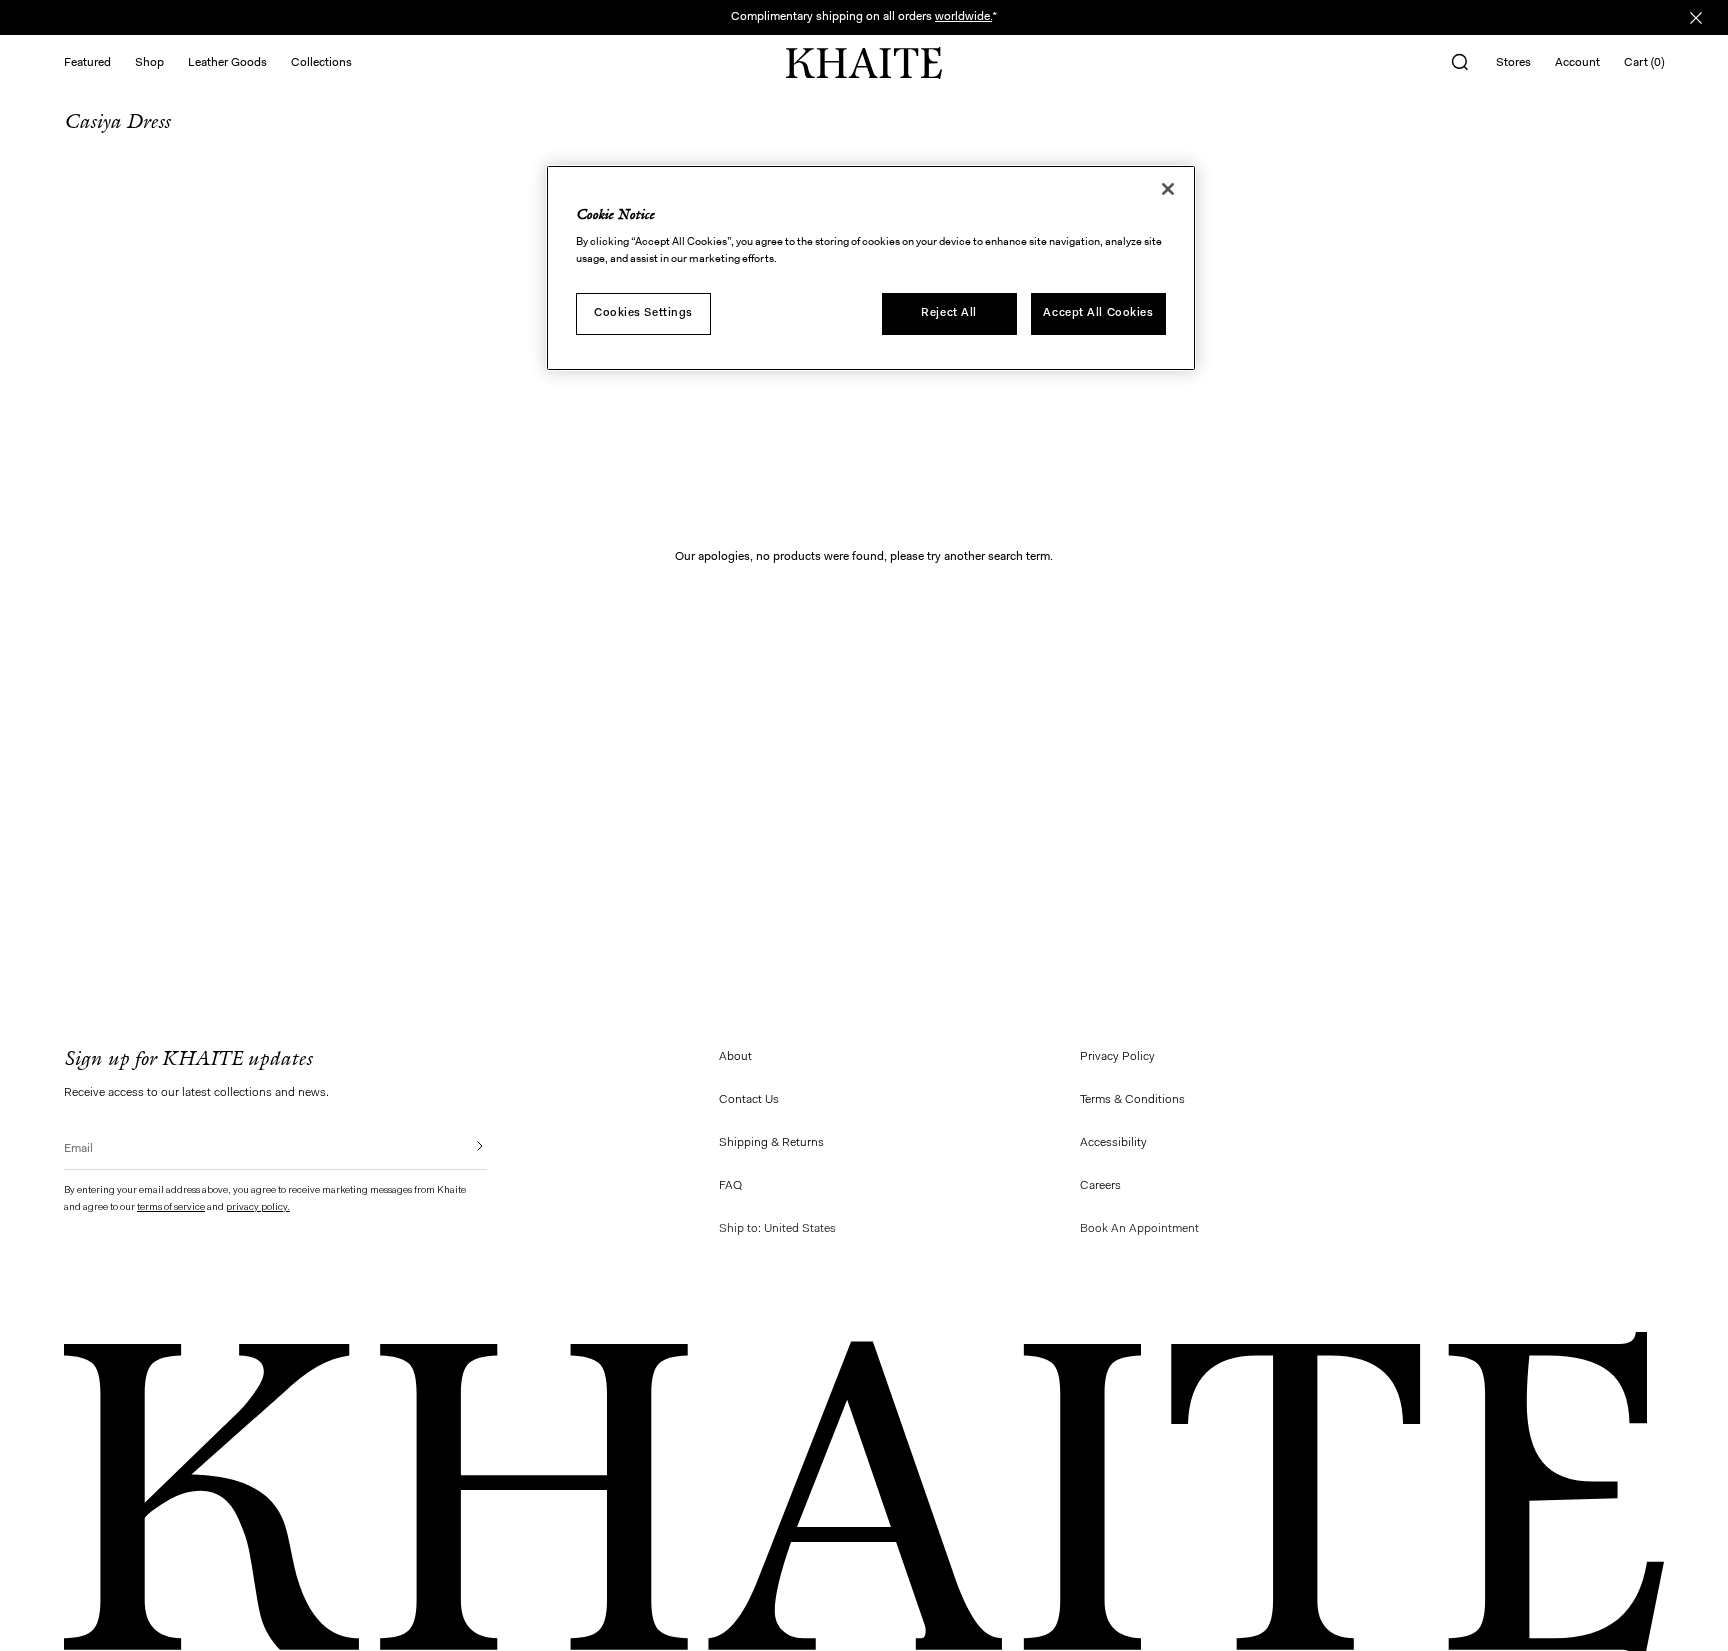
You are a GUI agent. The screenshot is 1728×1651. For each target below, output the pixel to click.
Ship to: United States (777, 1229)
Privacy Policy (1117, 1057)
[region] (871, 268)
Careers (1100, 1186)
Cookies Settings (643, 314)
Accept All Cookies (1098, 314)
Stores (1513, 63)
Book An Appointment (1139, 1229)
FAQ (730, 1186)
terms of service (171, 1208)
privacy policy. (258, 1208)
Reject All (949, 314)
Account (1577, 63)
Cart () (1644, 63)
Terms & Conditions (1132, 1100)
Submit (466, 1146)
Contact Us (749, 1100)
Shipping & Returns (771, 1143)
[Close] (1168, 189)
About (735, 1057)
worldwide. (963, 17)
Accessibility (1113, 1143)
